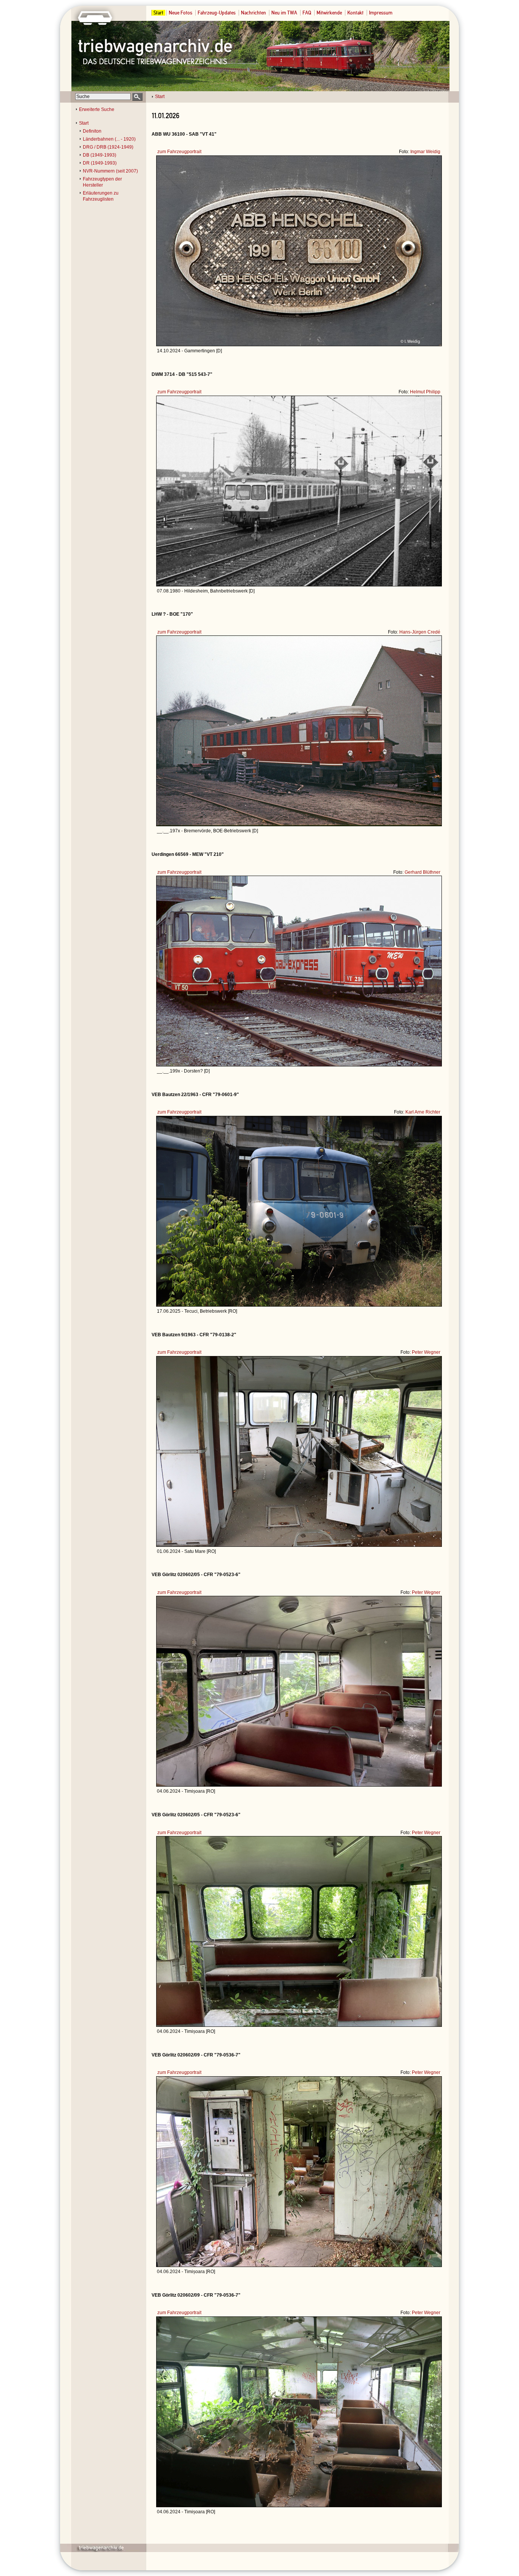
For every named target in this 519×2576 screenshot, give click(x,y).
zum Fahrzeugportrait (179, 152)
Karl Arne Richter (423, 1112)
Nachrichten (253, 13)
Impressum (381, 13)
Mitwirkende (329, 13)
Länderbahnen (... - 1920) (109, 139)
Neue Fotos (180, 13)
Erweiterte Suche (97, 109)
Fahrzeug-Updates (217, 13)
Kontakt (355, 13)
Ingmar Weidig (425, 152)
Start (158, 13)
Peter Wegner (426, 1352)
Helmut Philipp (425, 392)
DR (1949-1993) (100, 163)
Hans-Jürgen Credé (420, 632)
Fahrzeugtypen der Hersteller (102, 182)
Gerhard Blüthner (422, 872)
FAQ (307, 13)
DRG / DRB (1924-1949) (108, 147)
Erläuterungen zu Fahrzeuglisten (101, 196)
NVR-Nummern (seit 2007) (110, 171)
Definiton (92, 131)
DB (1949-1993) (100, 155)
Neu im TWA (284, 13)
